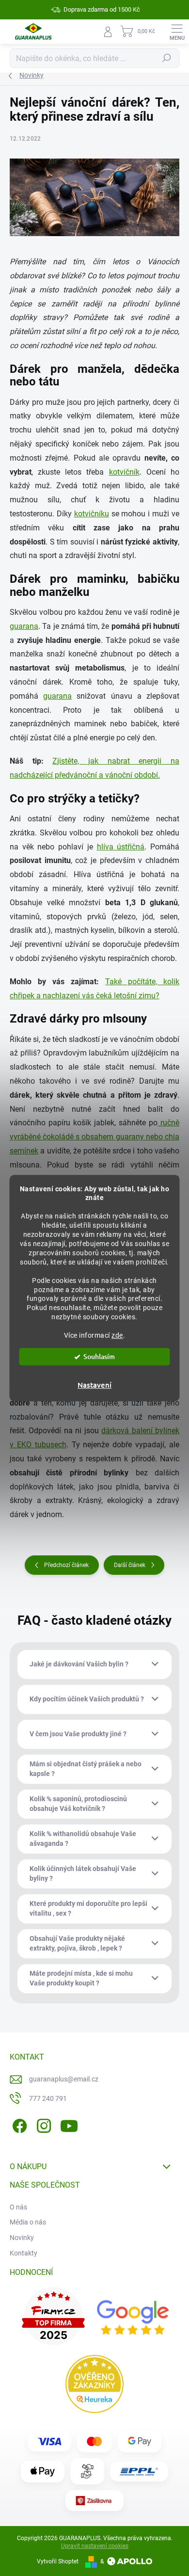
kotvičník (124, 472)
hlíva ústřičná (121, 847)
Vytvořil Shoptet (58, 2561)
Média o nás (28, 2222)
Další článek (130, 1565)
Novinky (22, 2238)
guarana (24, 626)
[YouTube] (69, 2124)
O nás (18, 2207)
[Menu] (177, 32)
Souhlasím (99, 1356)
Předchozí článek (66, 1565)
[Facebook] (18, 2124)
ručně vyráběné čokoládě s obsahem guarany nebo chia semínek (94, 1137)
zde (117, 1335)
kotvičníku (92, 514)
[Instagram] (42, 2124)
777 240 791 (48, 2098)
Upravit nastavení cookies (95, 2546)
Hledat (167, 58)
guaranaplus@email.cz (64, 2079)
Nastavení (94, 1385)
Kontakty (24, 2253)
